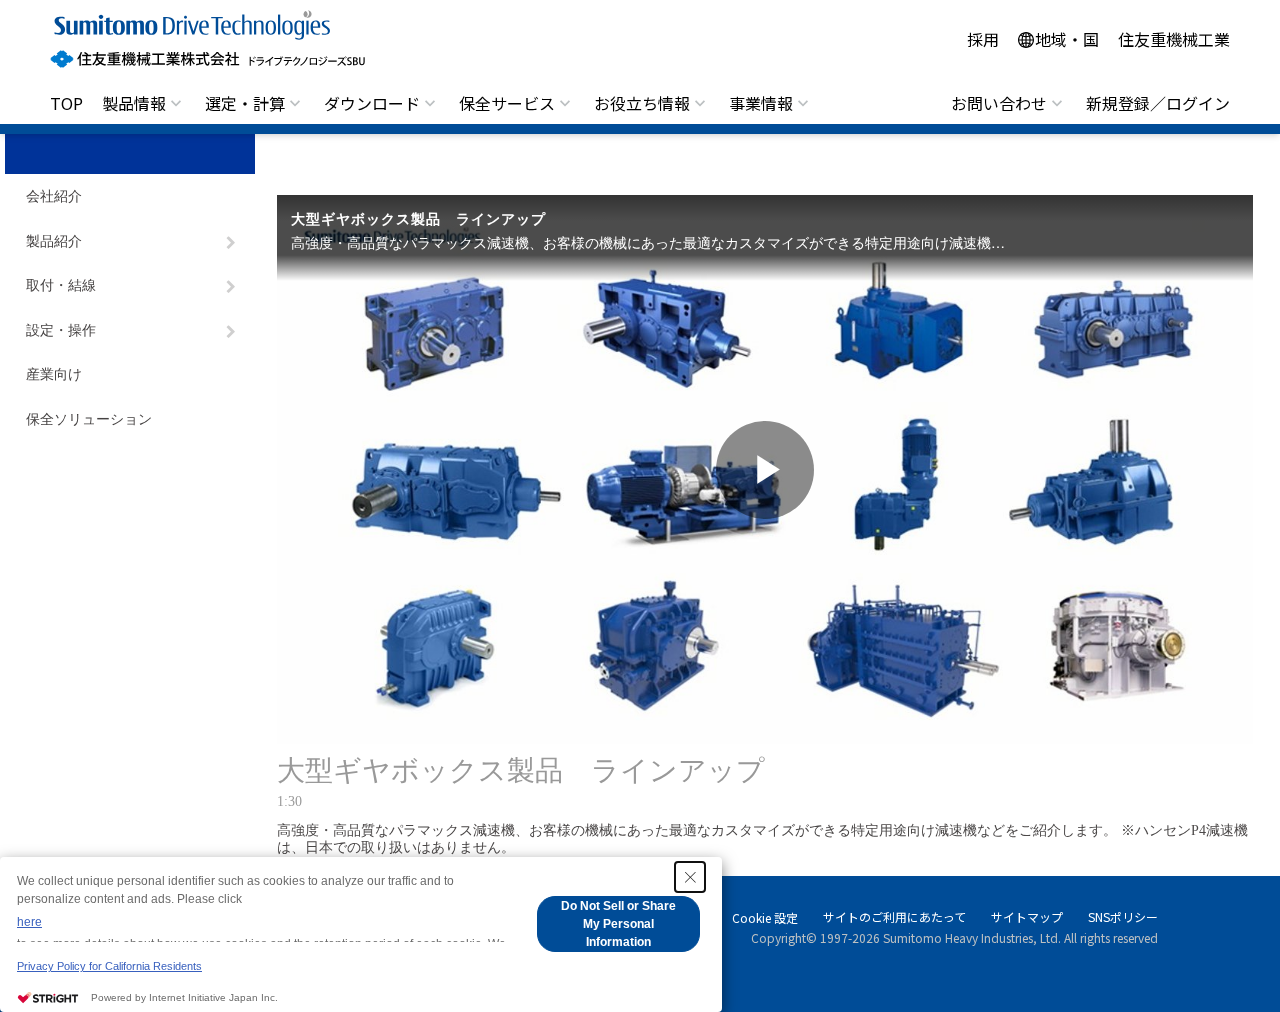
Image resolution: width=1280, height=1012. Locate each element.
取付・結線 (61, 285)
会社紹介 (54, 196)
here (29, 922)
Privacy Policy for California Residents (109, 966)
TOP (66, 103)
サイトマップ (1027, 916)
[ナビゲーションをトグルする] (231, 243)
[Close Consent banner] (690, 877)
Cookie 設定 (765, 918)
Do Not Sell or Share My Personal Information (618, 924)
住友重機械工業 (1174, 39)
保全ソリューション (89, 419)
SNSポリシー (1123, 916)
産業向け (54, 374)
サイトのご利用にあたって (894, 916)
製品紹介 (54, 241)
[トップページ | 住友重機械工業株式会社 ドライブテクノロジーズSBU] (207, 39)
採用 (983, 39)
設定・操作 (61, 330)
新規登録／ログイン (1158, 103)
